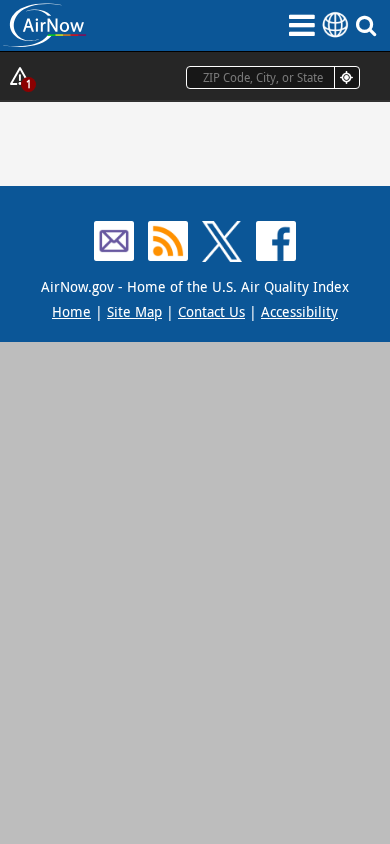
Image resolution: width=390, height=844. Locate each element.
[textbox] (273, 77)
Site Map (134, 311)
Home (71, 311)
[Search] (370, 25)
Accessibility (299, 311)
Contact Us (211, 311)
